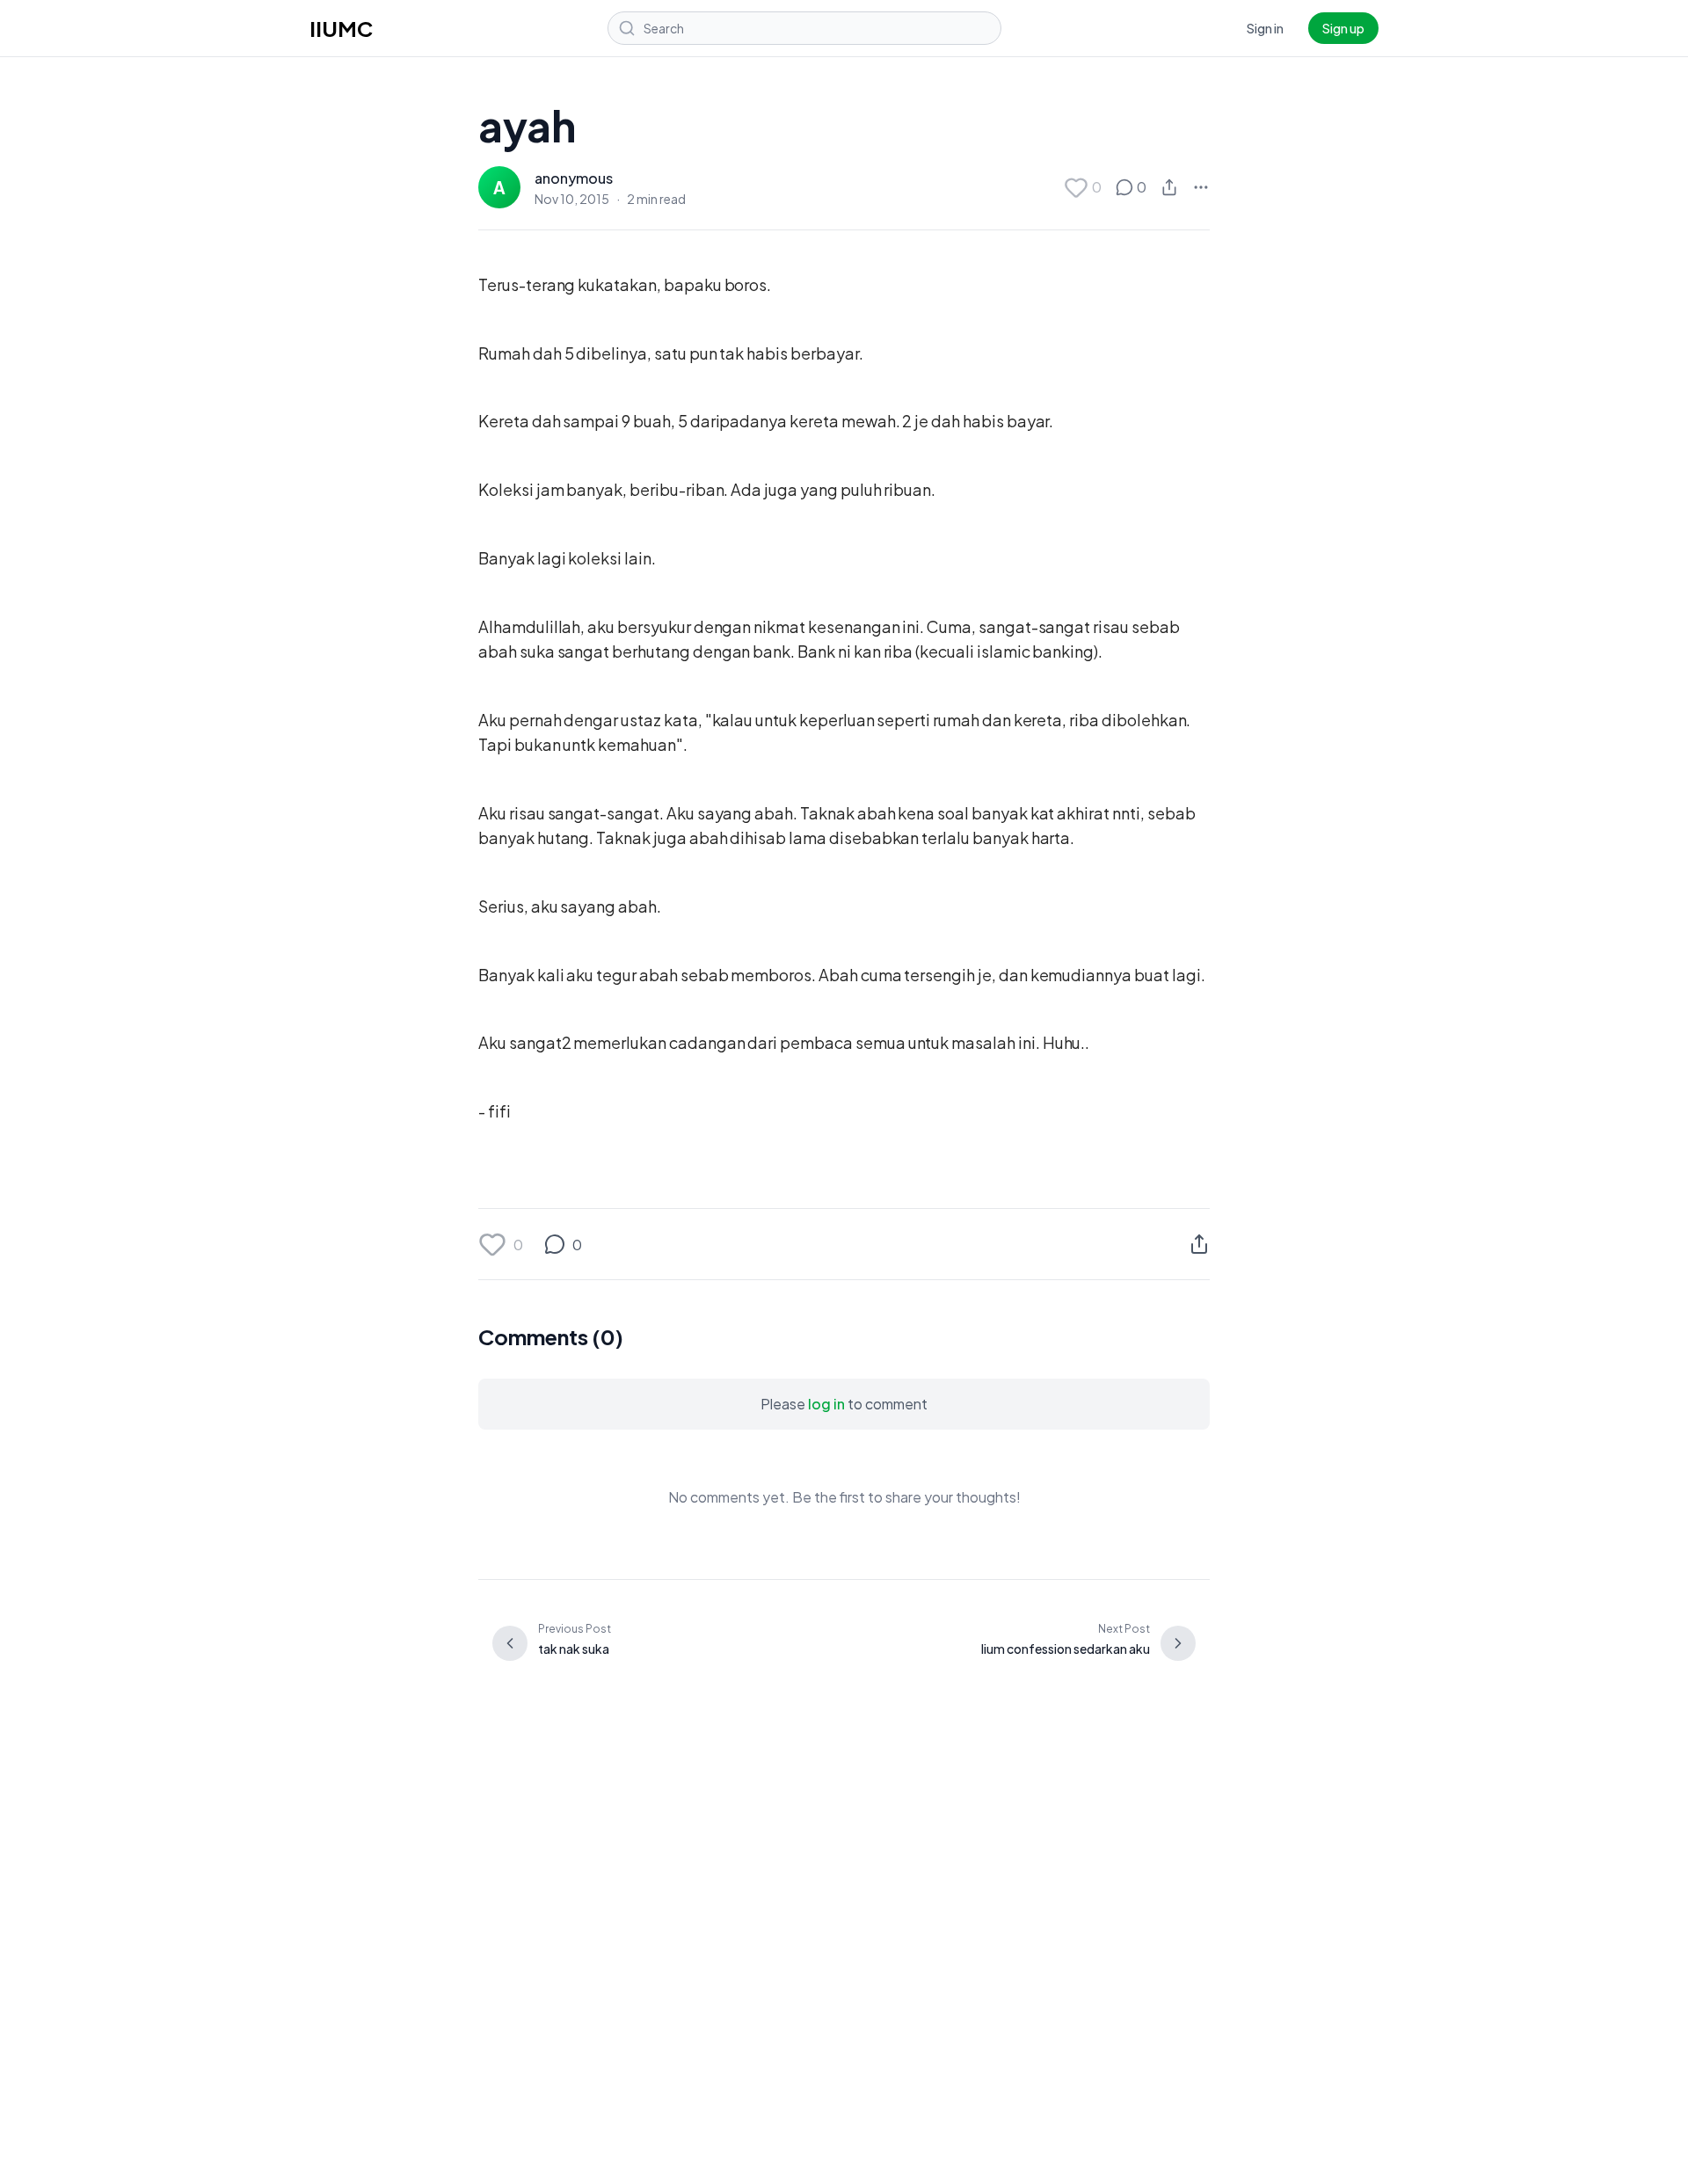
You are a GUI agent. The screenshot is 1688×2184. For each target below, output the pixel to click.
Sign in (1265, 28)
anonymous (574, 178)
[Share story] (1169, 187)
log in (826, 1404)
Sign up (1343, 28)
